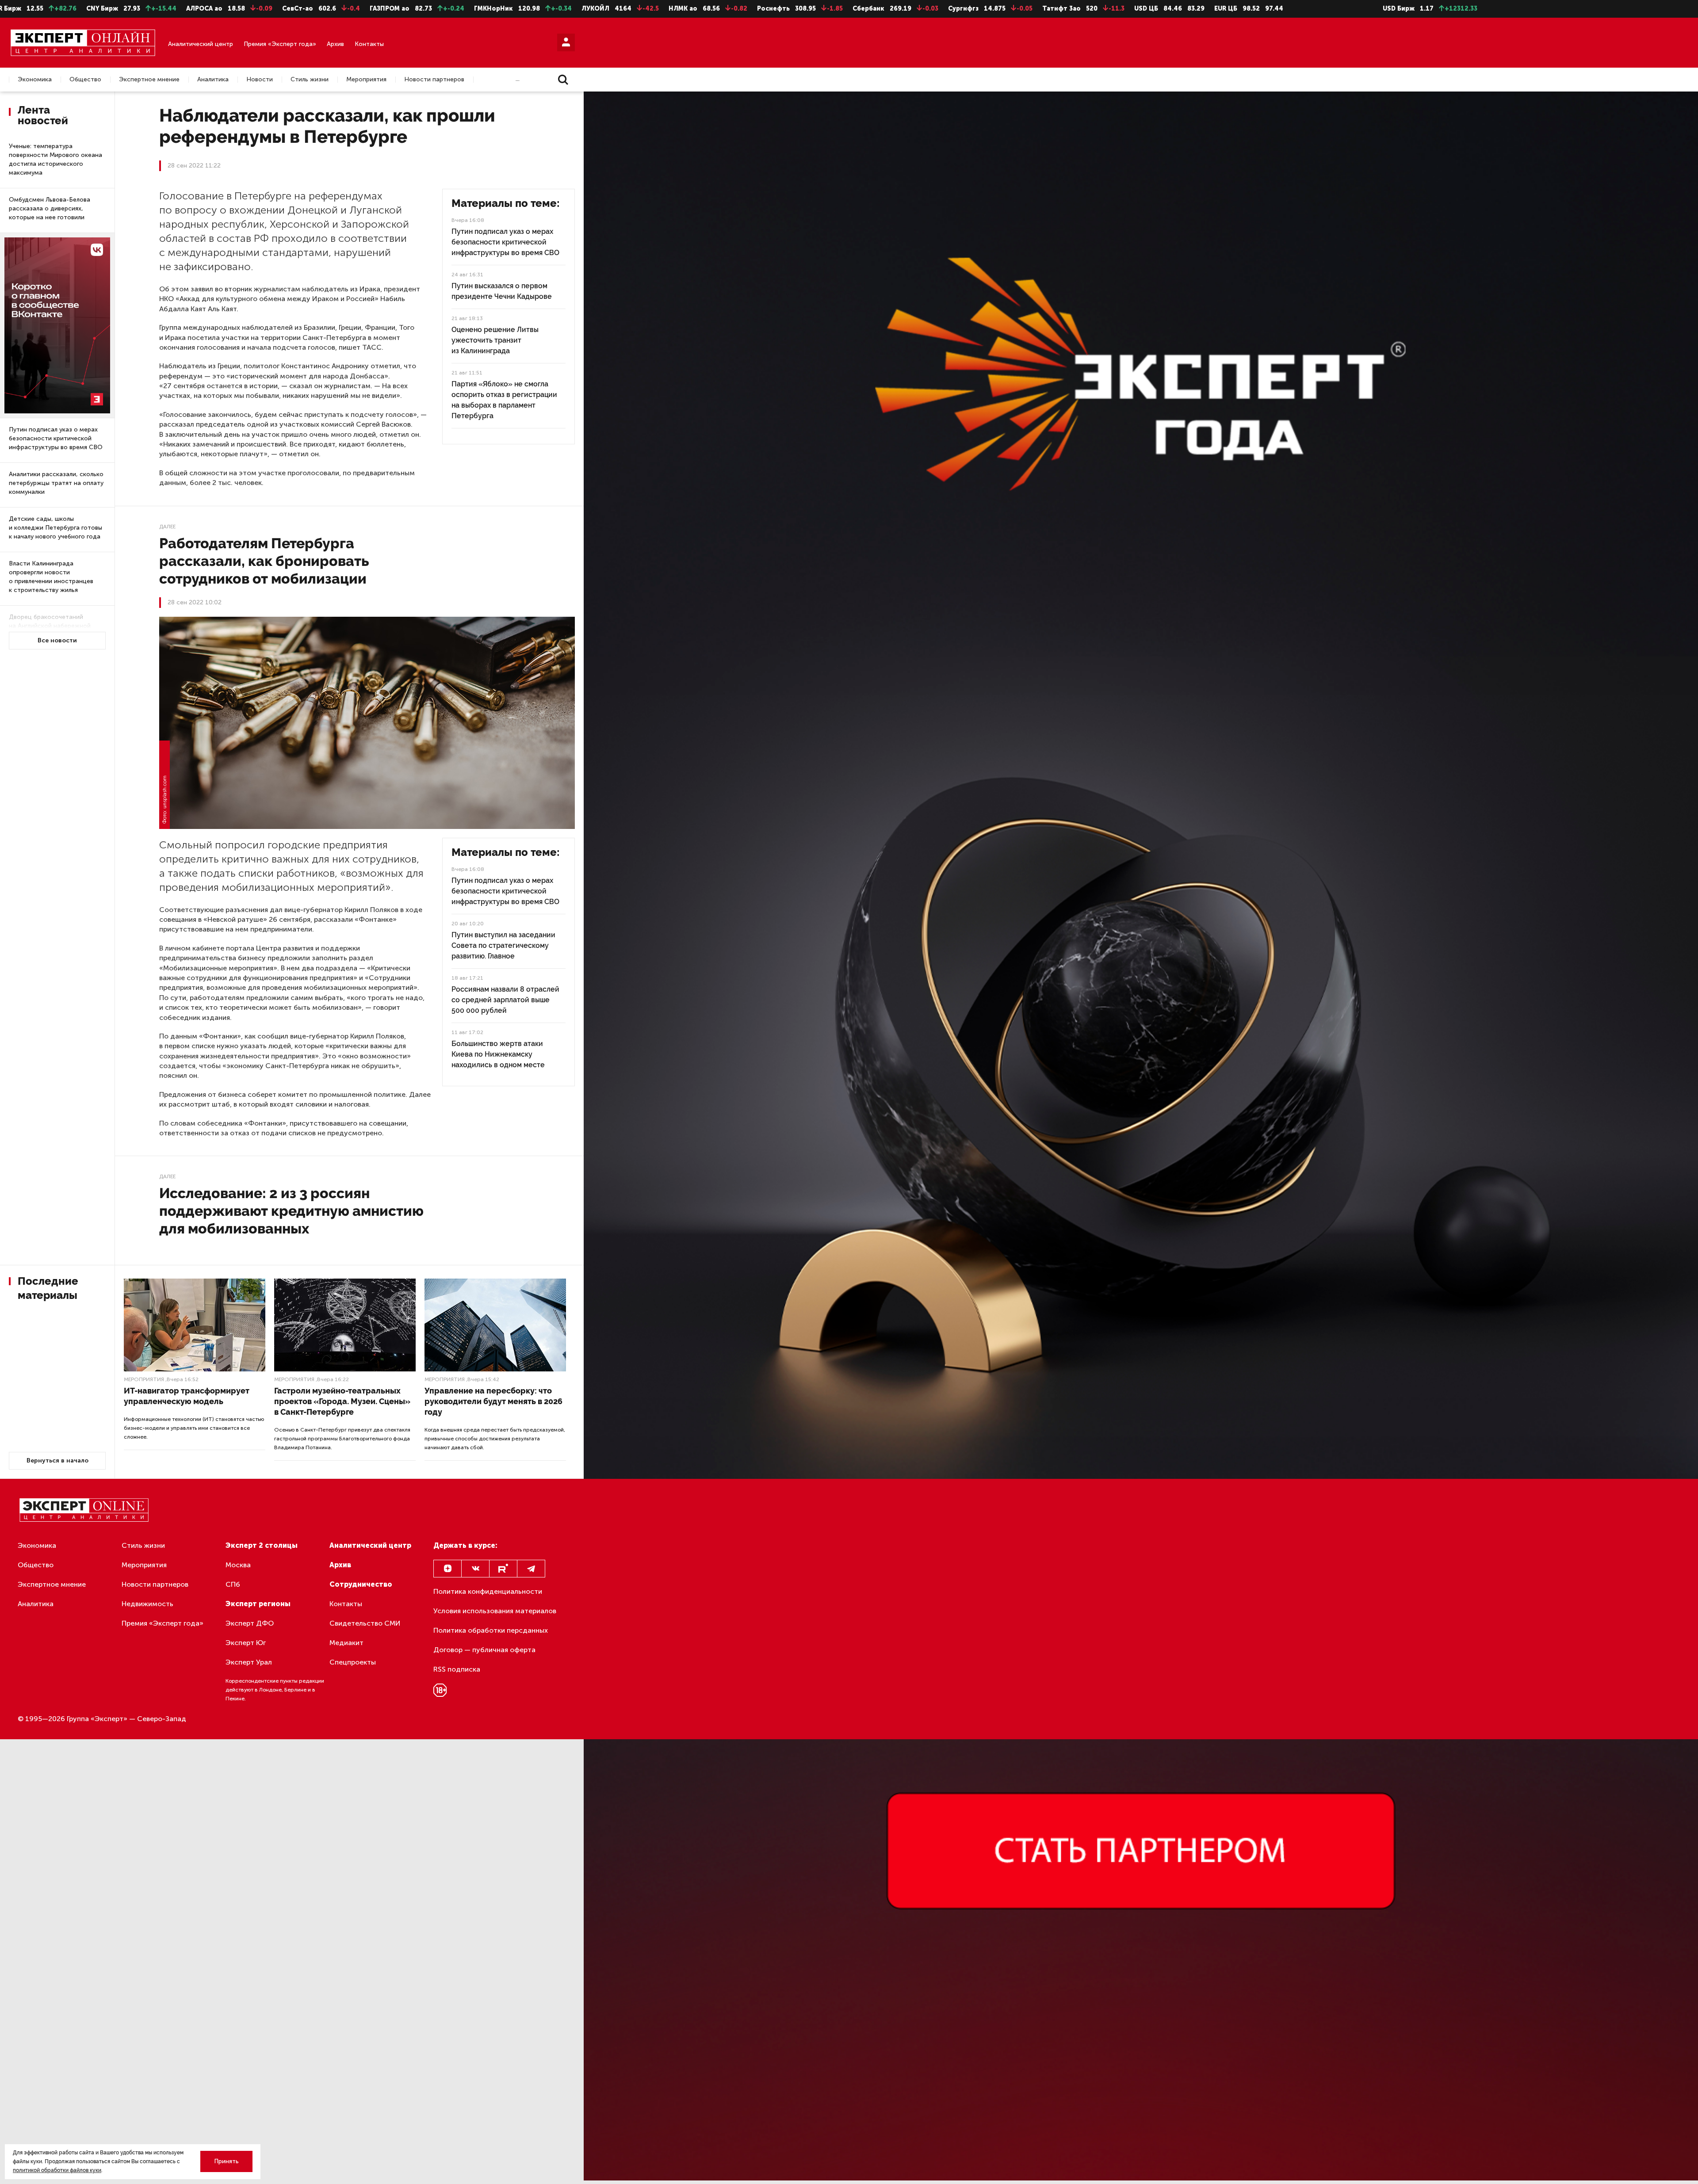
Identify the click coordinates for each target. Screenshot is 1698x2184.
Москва (238, 1565)
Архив (335, 44)
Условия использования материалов (495, 1611)
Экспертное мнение (149, 80)
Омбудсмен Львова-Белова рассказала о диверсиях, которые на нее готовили (50, 208)
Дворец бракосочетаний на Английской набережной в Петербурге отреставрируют (55, 626)
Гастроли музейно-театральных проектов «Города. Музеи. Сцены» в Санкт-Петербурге (342, 1401)
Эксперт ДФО (250, 1623)
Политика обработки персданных (491, 1630)
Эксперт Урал (249, 1662)
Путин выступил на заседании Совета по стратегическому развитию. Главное (503, 945)
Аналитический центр (201, 44)
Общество (85, 80)
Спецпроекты (353, 1662)
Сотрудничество (361, 1584)
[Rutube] (503, 1569)
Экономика (35, 80)
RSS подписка (457, 1669)
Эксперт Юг (246, 1643)
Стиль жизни (310, 80)
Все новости (57, 640)
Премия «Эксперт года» (280, 44)
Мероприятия (366, 80)
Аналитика (213, 80)
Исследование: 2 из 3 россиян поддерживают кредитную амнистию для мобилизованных (291, 1211)
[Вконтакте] (475, 1569)
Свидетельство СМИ (365, 1623)
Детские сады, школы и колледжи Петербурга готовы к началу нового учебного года (55, 528)
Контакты (369, 44)
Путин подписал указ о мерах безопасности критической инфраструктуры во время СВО (56, 438)
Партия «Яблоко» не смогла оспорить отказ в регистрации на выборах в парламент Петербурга (504, 400)
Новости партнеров (434, 80)
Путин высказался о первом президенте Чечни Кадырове (502, 291)
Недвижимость (147, 1604)
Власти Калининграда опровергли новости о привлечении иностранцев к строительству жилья (51, 577)
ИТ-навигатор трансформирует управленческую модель (187, 1396)
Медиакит (346, 1643)
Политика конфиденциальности (488, 1591)
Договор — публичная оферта (484, 1650)
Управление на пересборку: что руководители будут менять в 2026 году (493, 1401)
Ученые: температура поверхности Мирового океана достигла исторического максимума (55, 159)
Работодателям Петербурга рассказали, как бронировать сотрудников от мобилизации (264, 561)
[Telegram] (531, 1569)
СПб (233, 1584)
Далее (167, 527)
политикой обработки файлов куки (57, 2170)
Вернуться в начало (57, 1460)
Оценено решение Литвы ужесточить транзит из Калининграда (495, 340)
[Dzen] (447, 1569)
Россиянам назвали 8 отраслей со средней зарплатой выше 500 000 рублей (505, 1000)
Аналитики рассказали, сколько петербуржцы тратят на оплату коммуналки (56, 483)
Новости (260, 80)
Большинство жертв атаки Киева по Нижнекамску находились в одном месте (498, 1054)
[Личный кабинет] (566, 42)
